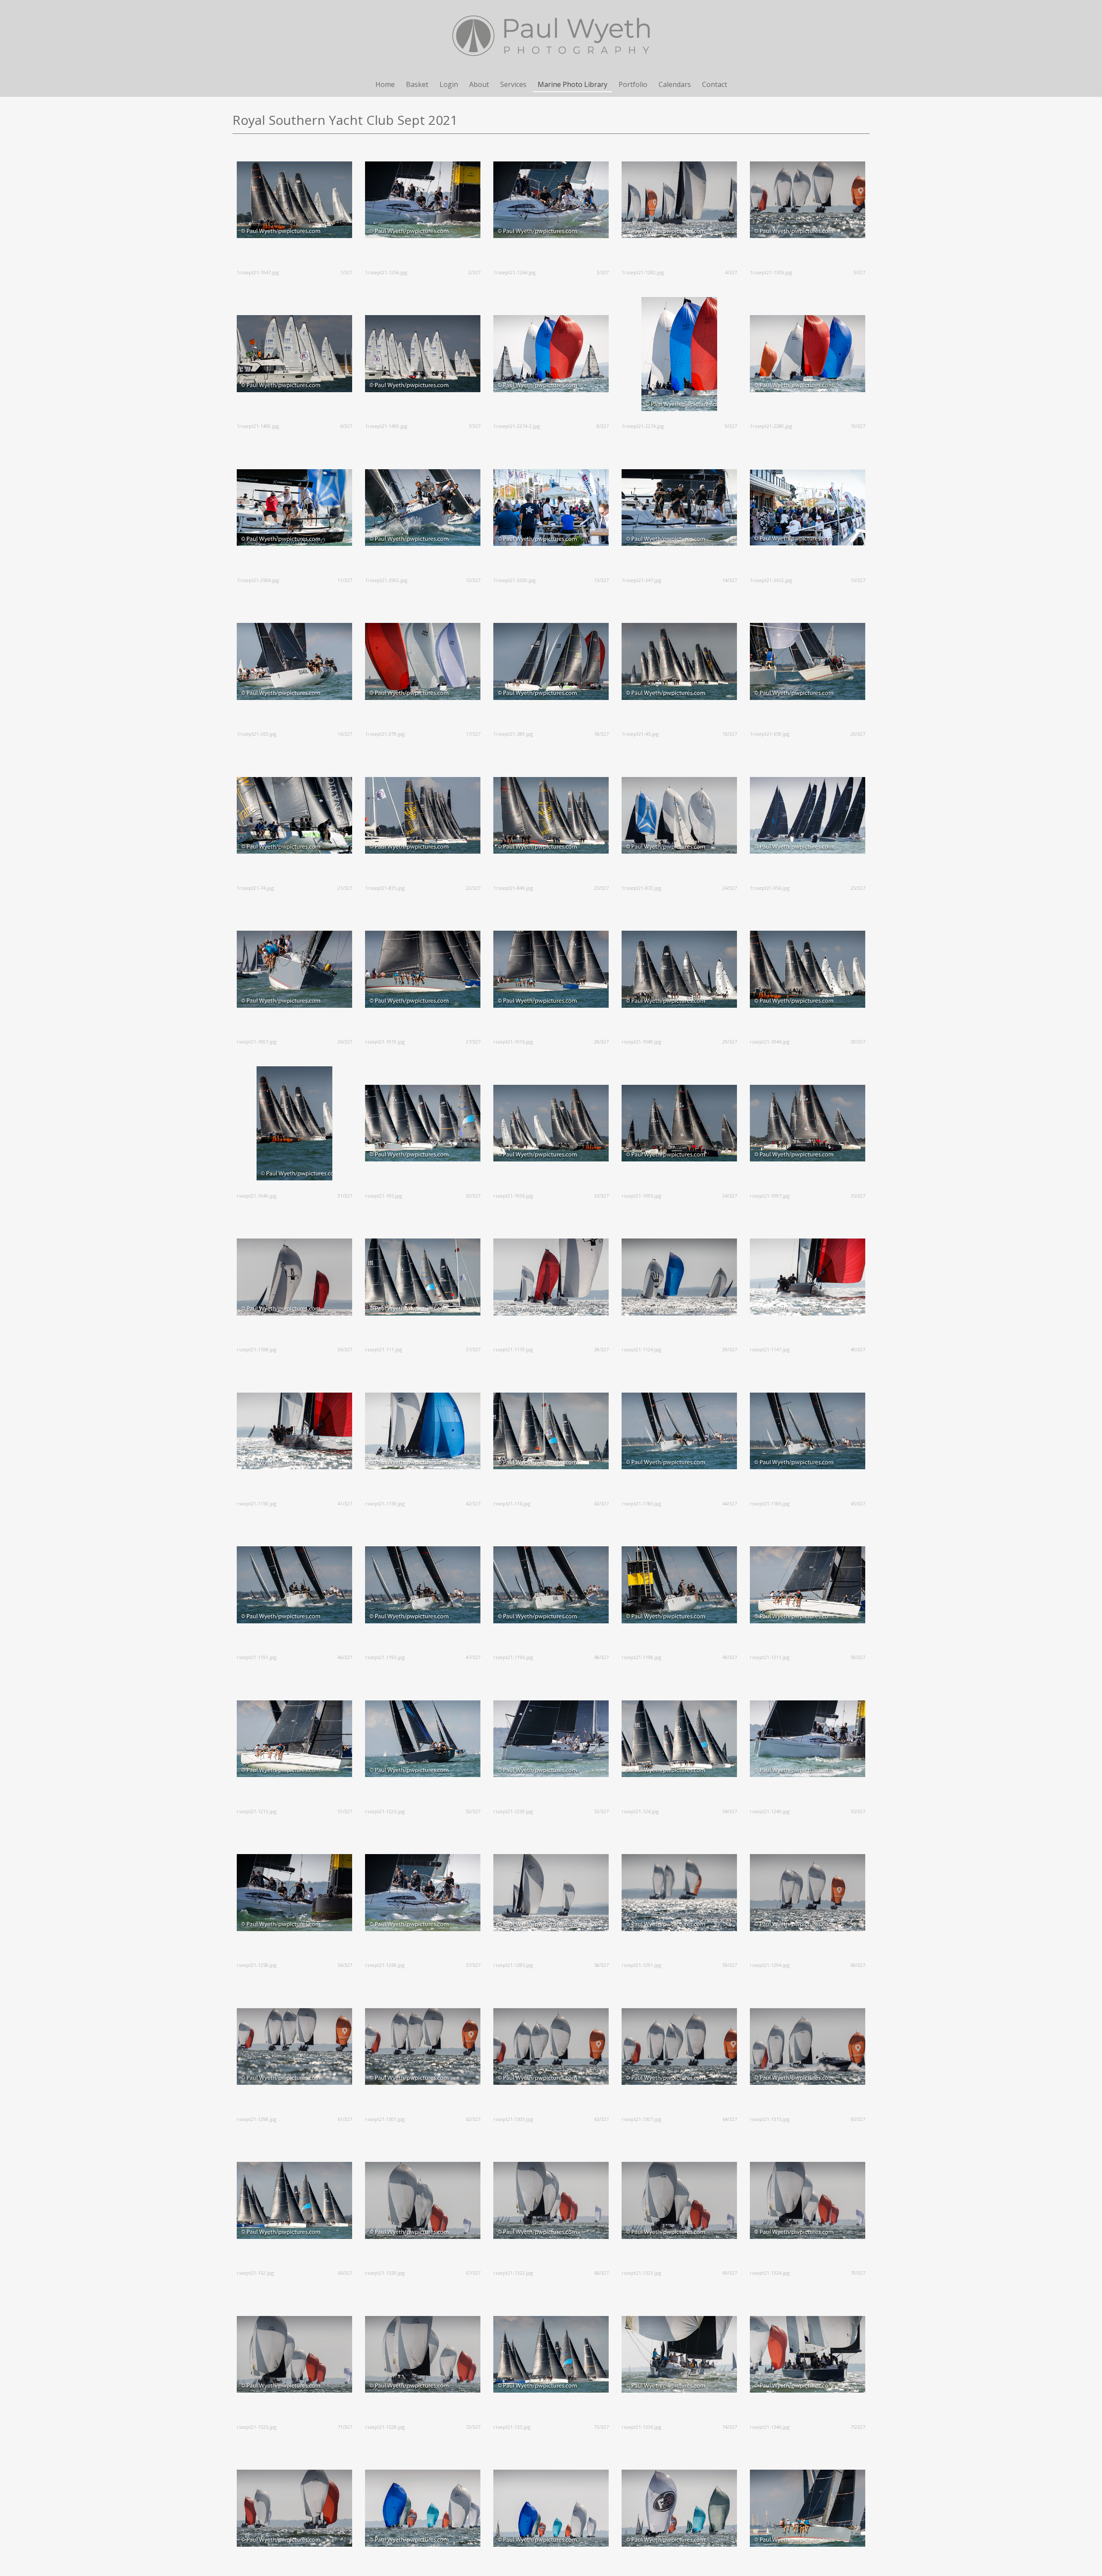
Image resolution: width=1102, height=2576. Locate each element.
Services (513, 84)
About (479, 84)
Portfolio (633, 84)
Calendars (675, 84)
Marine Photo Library (573, 84)
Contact (715, 84)
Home (385, 84)
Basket (417, 84)
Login (449, 84)
